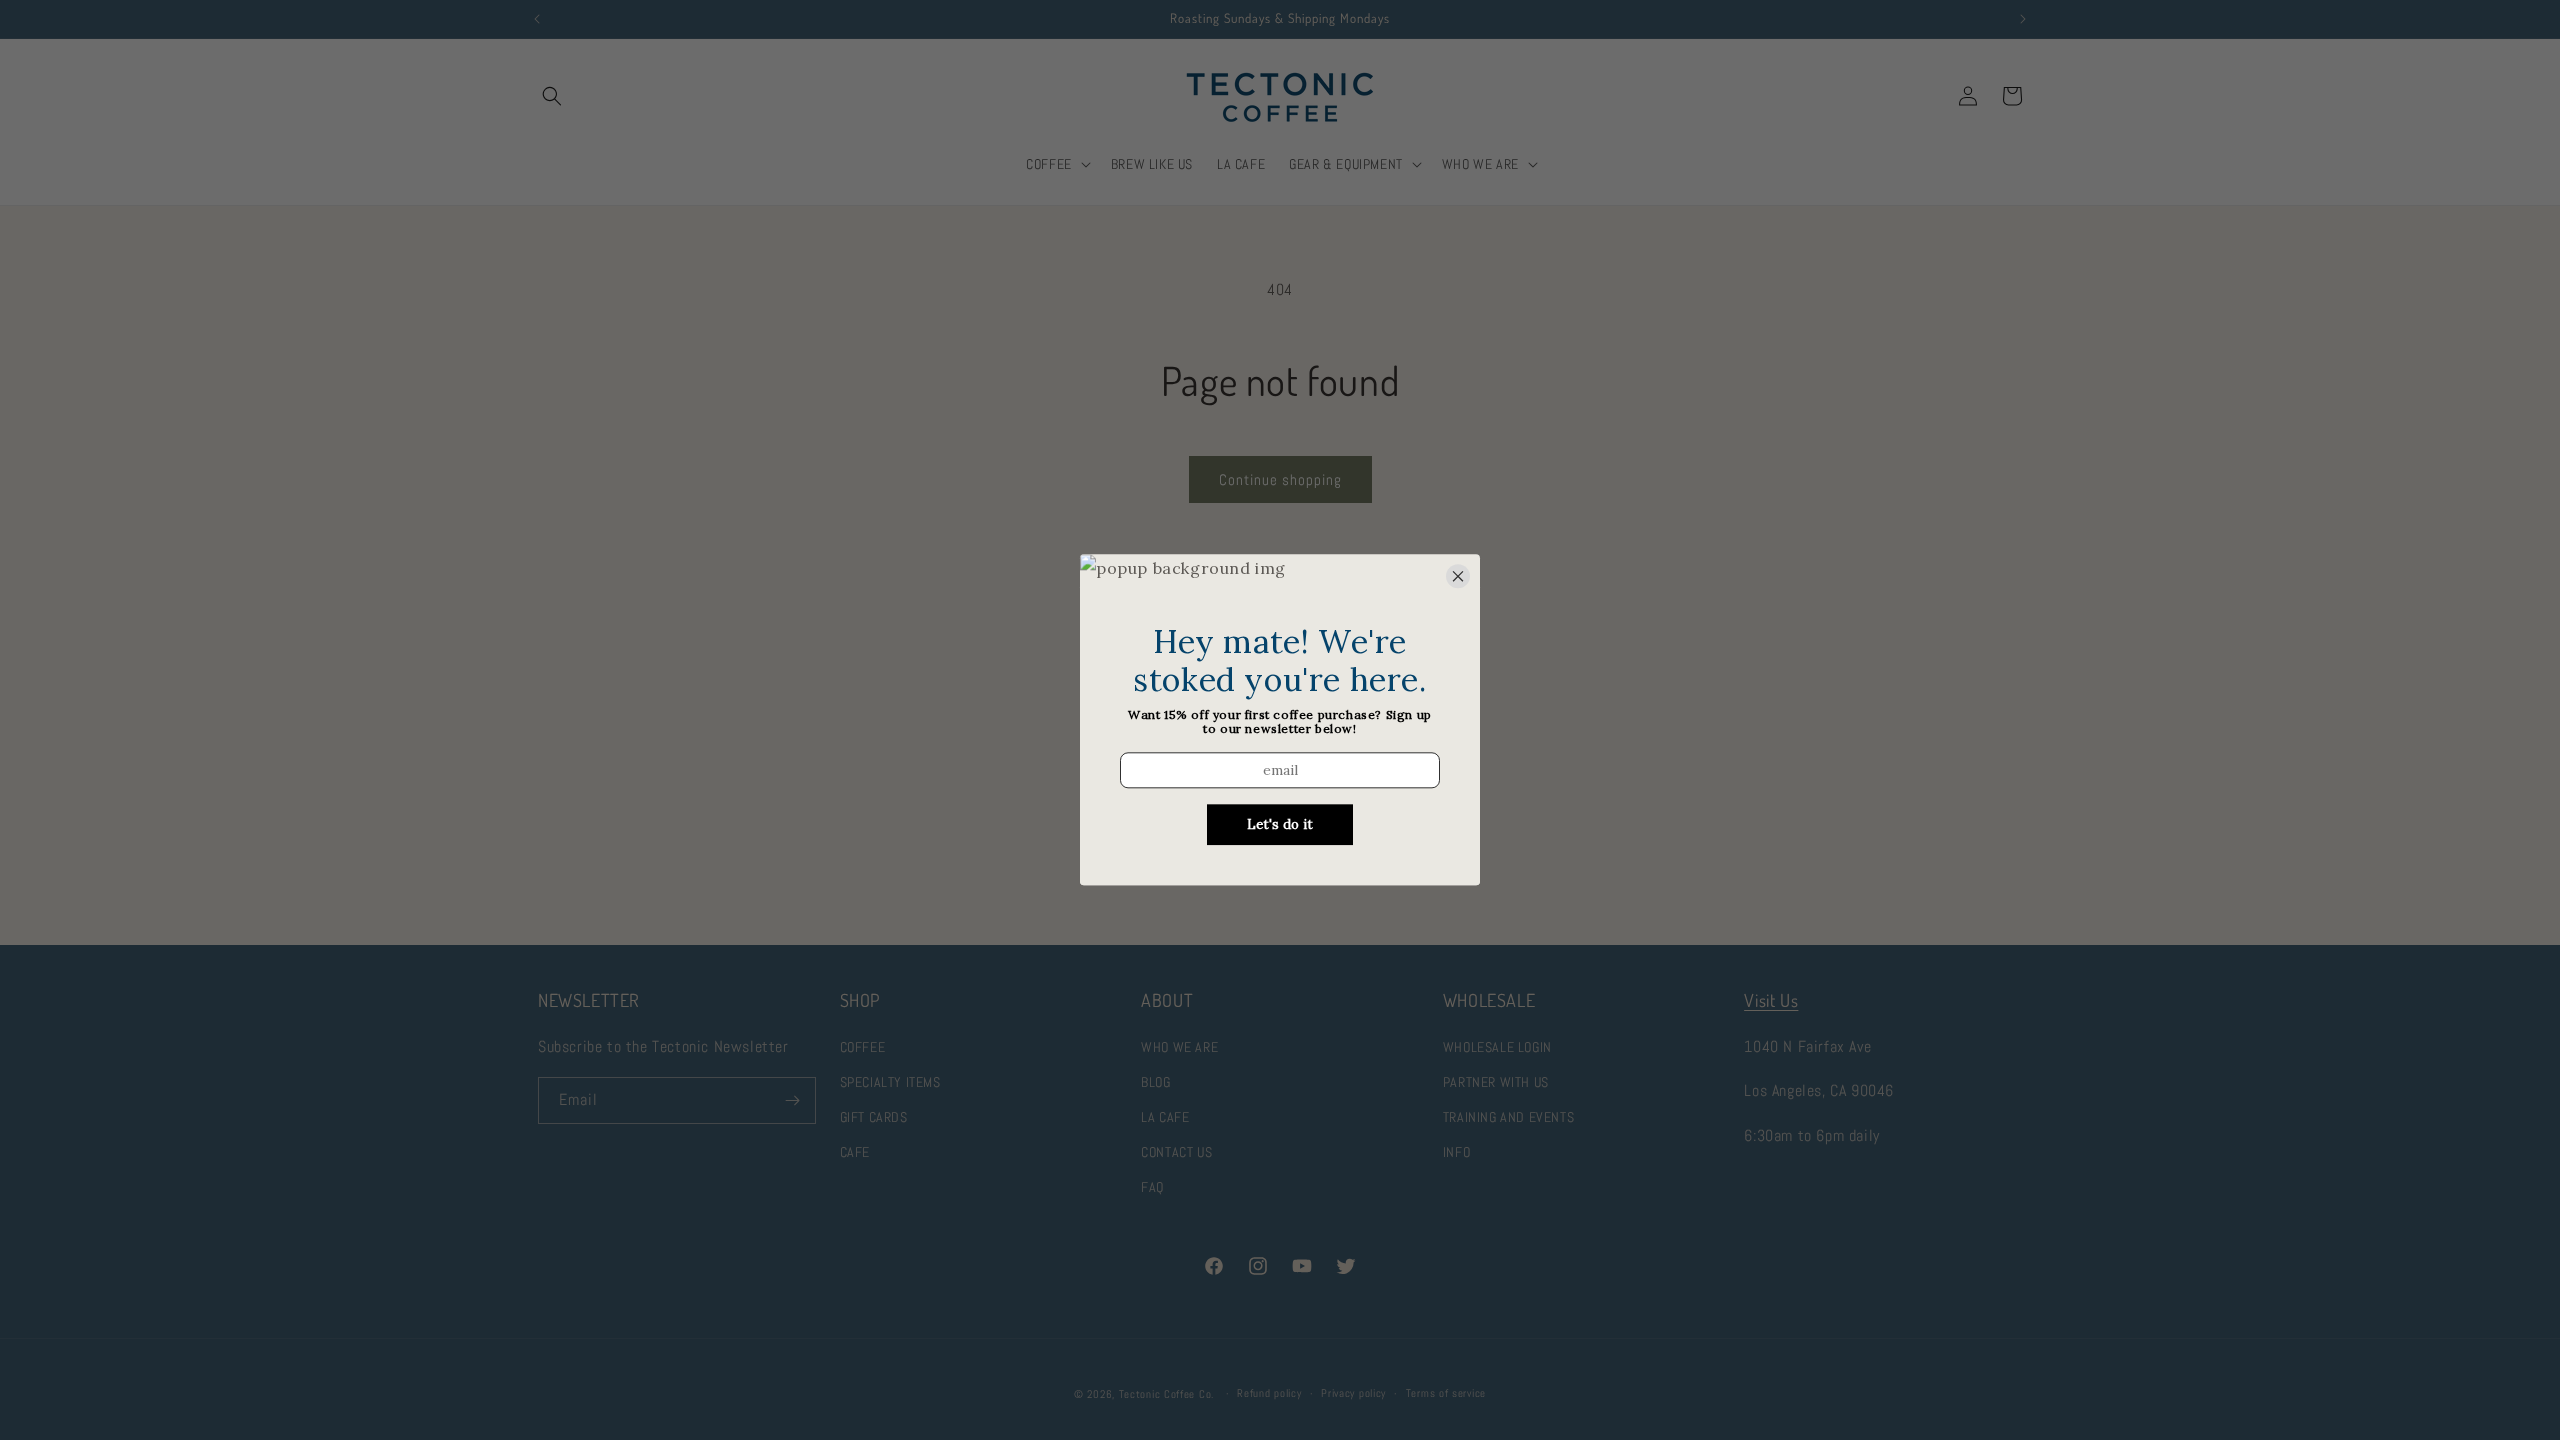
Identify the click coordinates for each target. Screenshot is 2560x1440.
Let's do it (1280, 825)
